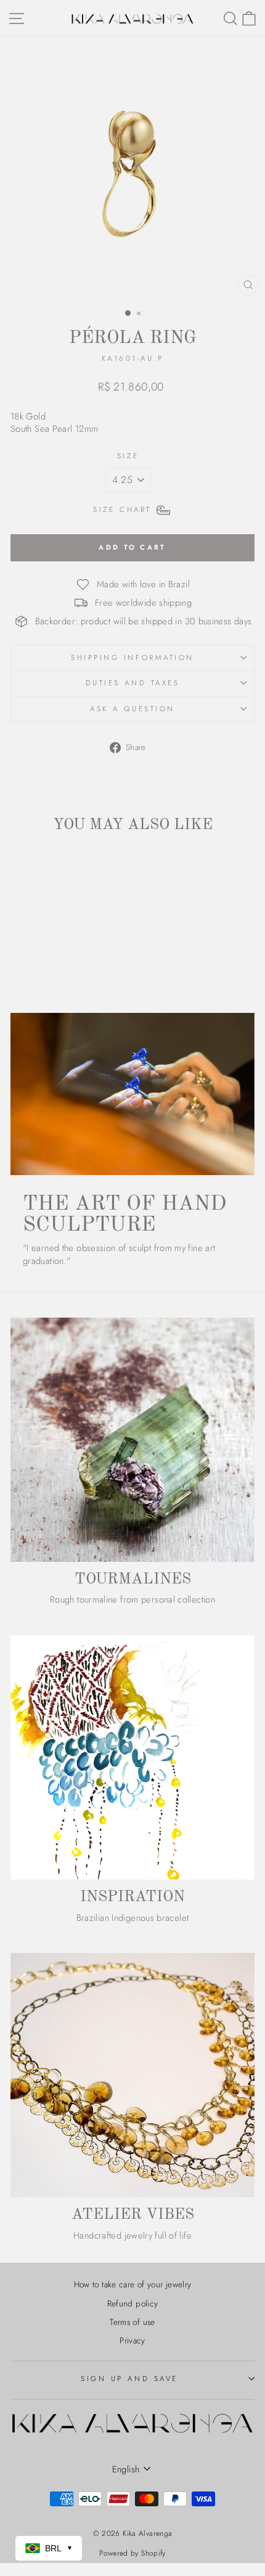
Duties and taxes (133, 683)
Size (128, 456)
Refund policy (133, 2303)
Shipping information (132, 657)
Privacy (132, 2340)
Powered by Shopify (132, 2553)
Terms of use (132, 2322)
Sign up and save (129, 2378)
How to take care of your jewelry (133, 2284)
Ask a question (132, 708)
